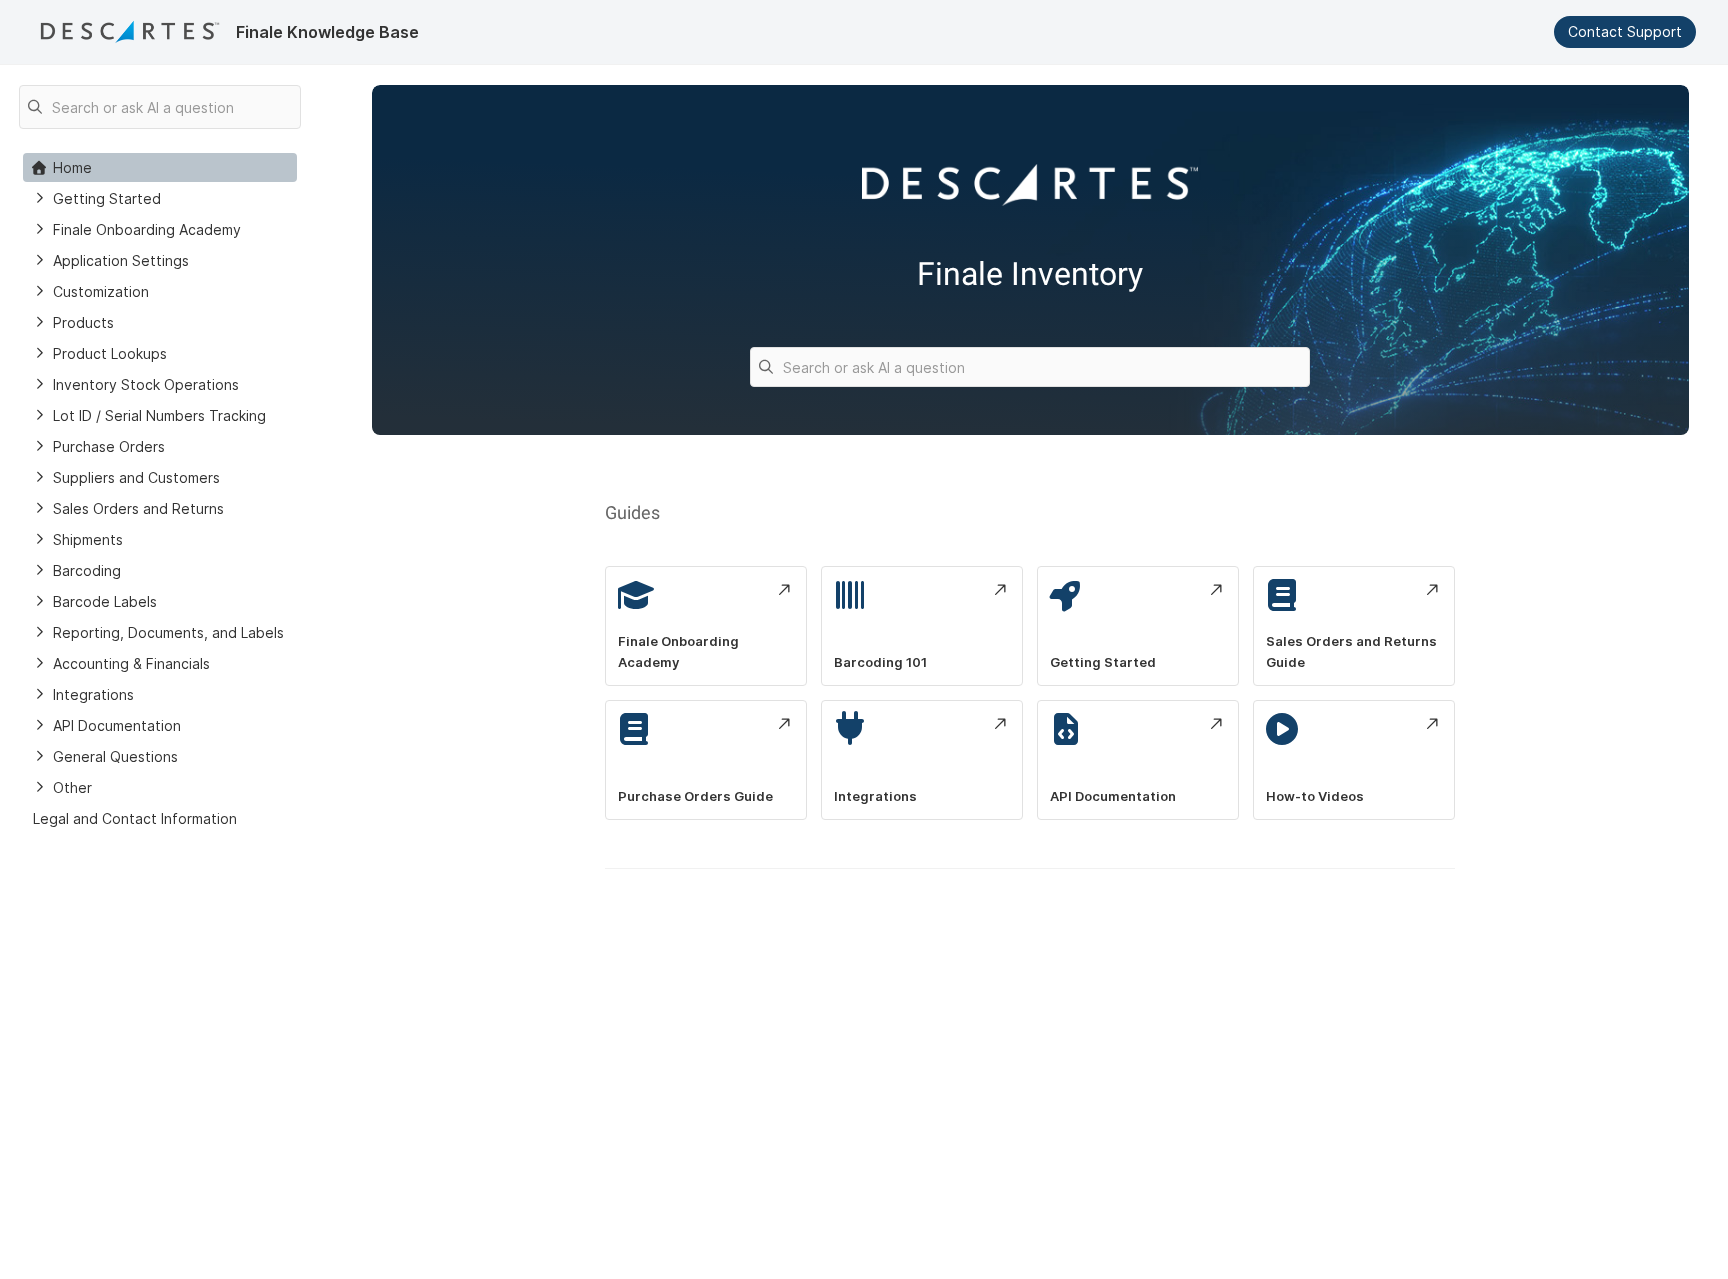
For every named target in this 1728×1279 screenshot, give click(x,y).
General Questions (115, 756)
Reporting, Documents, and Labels (168, 632)
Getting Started (107, 198)
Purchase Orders (109, 446)
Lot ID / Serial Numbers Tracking (159, 415)
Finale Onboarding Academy (147, 229)
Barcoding (87, 570)
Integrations (93, 694)
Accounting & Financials (131, 663)
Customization (101, 291)
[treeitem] (160, 167)
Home (72, 167)
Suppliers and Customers (136, 477)
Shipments (88, 539)
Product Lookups (110, 353)
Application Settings (121, 260)
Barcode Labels (105, 601)
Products (83, 322)
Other (72, 787)
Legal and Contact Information (135, 818)
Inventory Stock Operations (146, 384)
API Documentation (117, 725)
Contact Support (1625, 31)
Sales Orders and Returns (138, 508)
